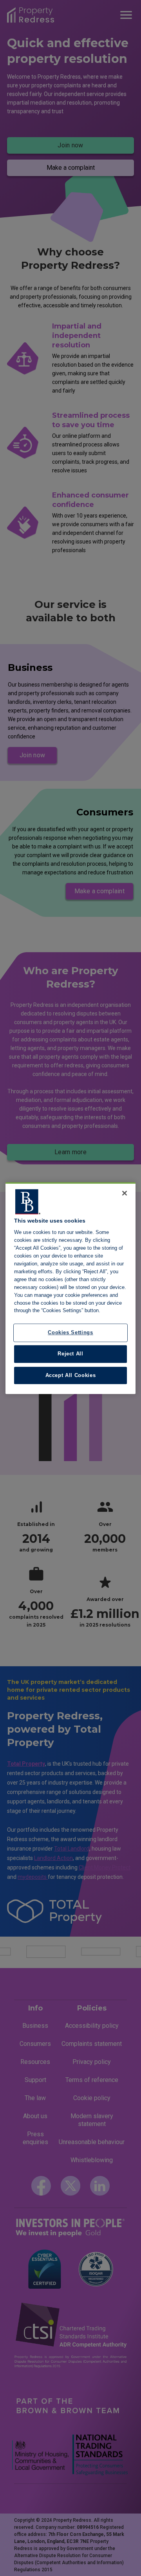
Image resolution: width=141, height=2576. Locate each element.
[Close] (125, 1193)
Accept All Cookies (71, 1375)
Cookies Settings (70, 1333)
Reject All (70, 1354)
